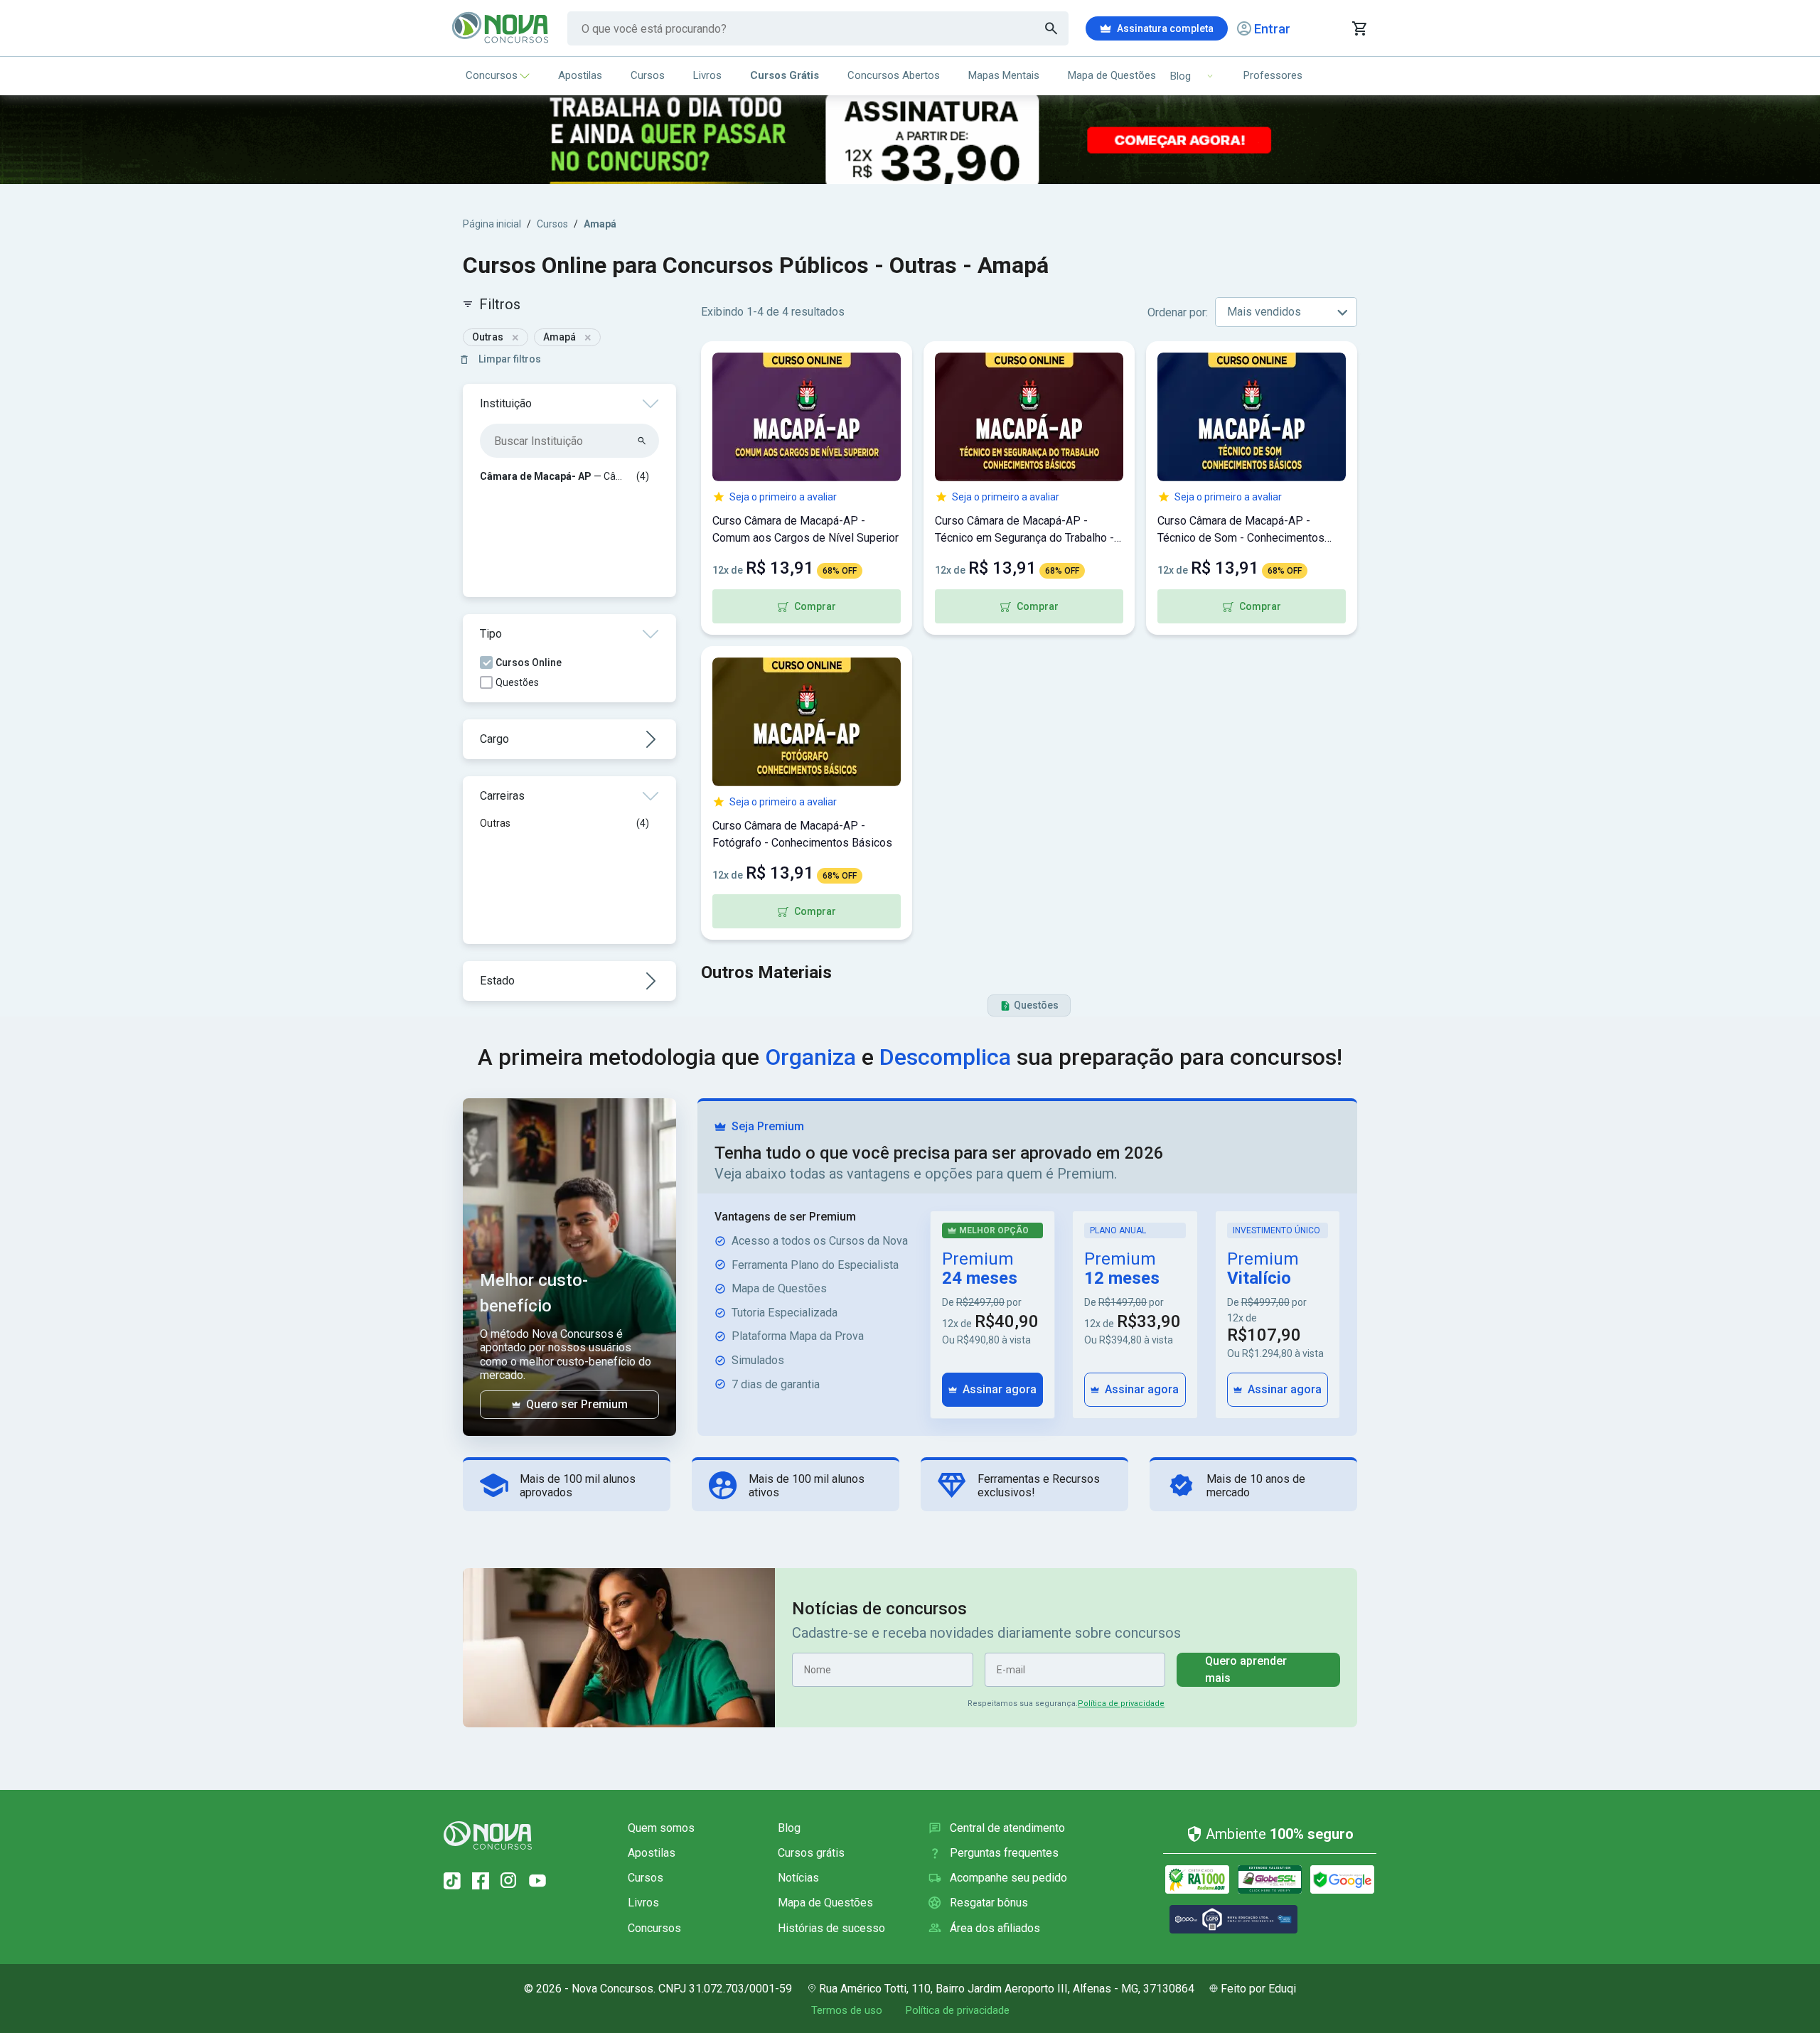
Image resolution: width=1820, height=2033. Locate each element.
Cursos (648, 75)
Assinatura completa (1165, 28)
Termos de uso (847, 2010)
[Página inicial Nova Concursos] (488, 1835)
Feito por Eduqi (1258, 1989)
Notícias (798, 1878)
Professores (1273, 75)
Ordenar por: (1178, 312)
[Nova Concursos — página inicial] (501, 28)
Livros (707, 75)
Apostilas (580, 75)
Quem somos (661, 1828)
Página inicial (492, 224)
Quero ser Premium (577, 1404)
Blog (789, 1828)
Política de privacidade (1121, 1704)
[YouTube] (537, 1881)
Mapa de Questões (1112, 75)
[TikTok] (452, 1881)
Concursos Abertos (894, 75)
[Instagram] (509, 1881)
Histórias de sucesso (831, 1928)
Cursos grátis (811, 1853)
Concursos (492, 75)
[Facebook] (481, 1881)
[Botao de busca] (1051, 28)
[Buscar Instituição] (642, 441)
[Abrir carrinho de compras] (1359, 28)
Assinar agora (1000, 1389)
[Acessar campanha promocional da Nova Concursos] (910, 140)
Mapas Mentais (1004, 75)
